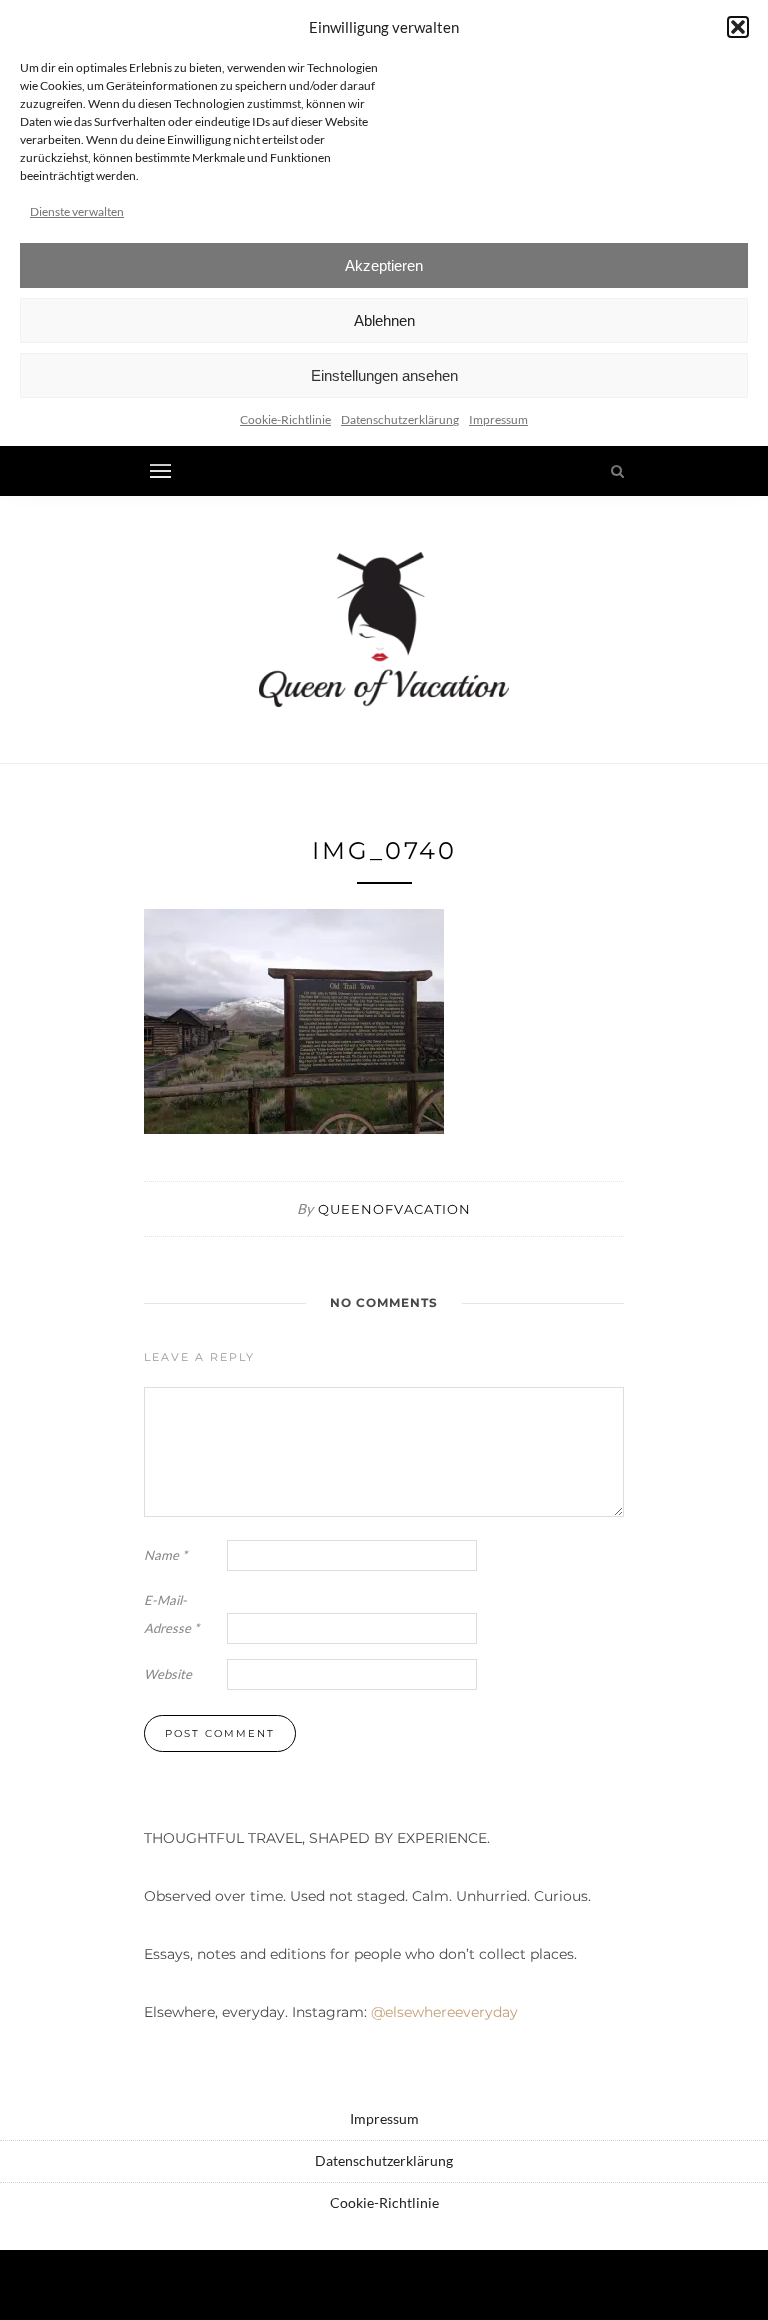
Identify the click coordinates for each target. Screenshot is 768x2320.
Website (168, 1674)
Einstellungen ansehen (384, 375)
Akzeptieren (384, 265)
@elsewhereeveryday (444, 2012)
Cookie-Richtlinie (285, 419)
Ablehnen (384, 320)
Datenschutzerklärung (400, 419)
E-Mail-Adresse (171, 1614)
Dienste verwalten (77, 211)
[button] (738, 27)
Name (165, 1555)
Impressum (498, 419)
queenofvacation (394, 1209)
